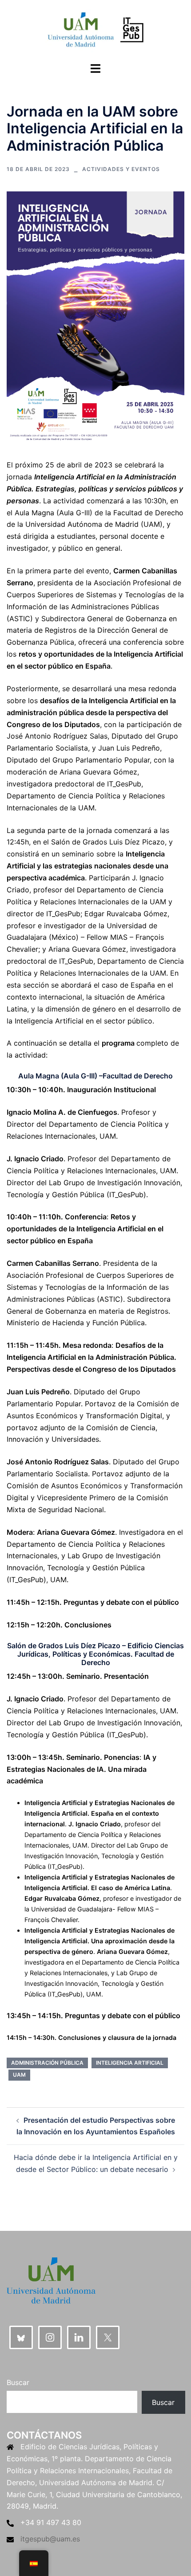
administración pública (47, 2063)
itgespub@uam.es (50, 2539)
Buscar (18, 2382)
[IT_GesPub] (96, 30)
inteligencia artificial (130, 2063)
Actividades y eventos (121, 169)
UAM (19, 2075)
